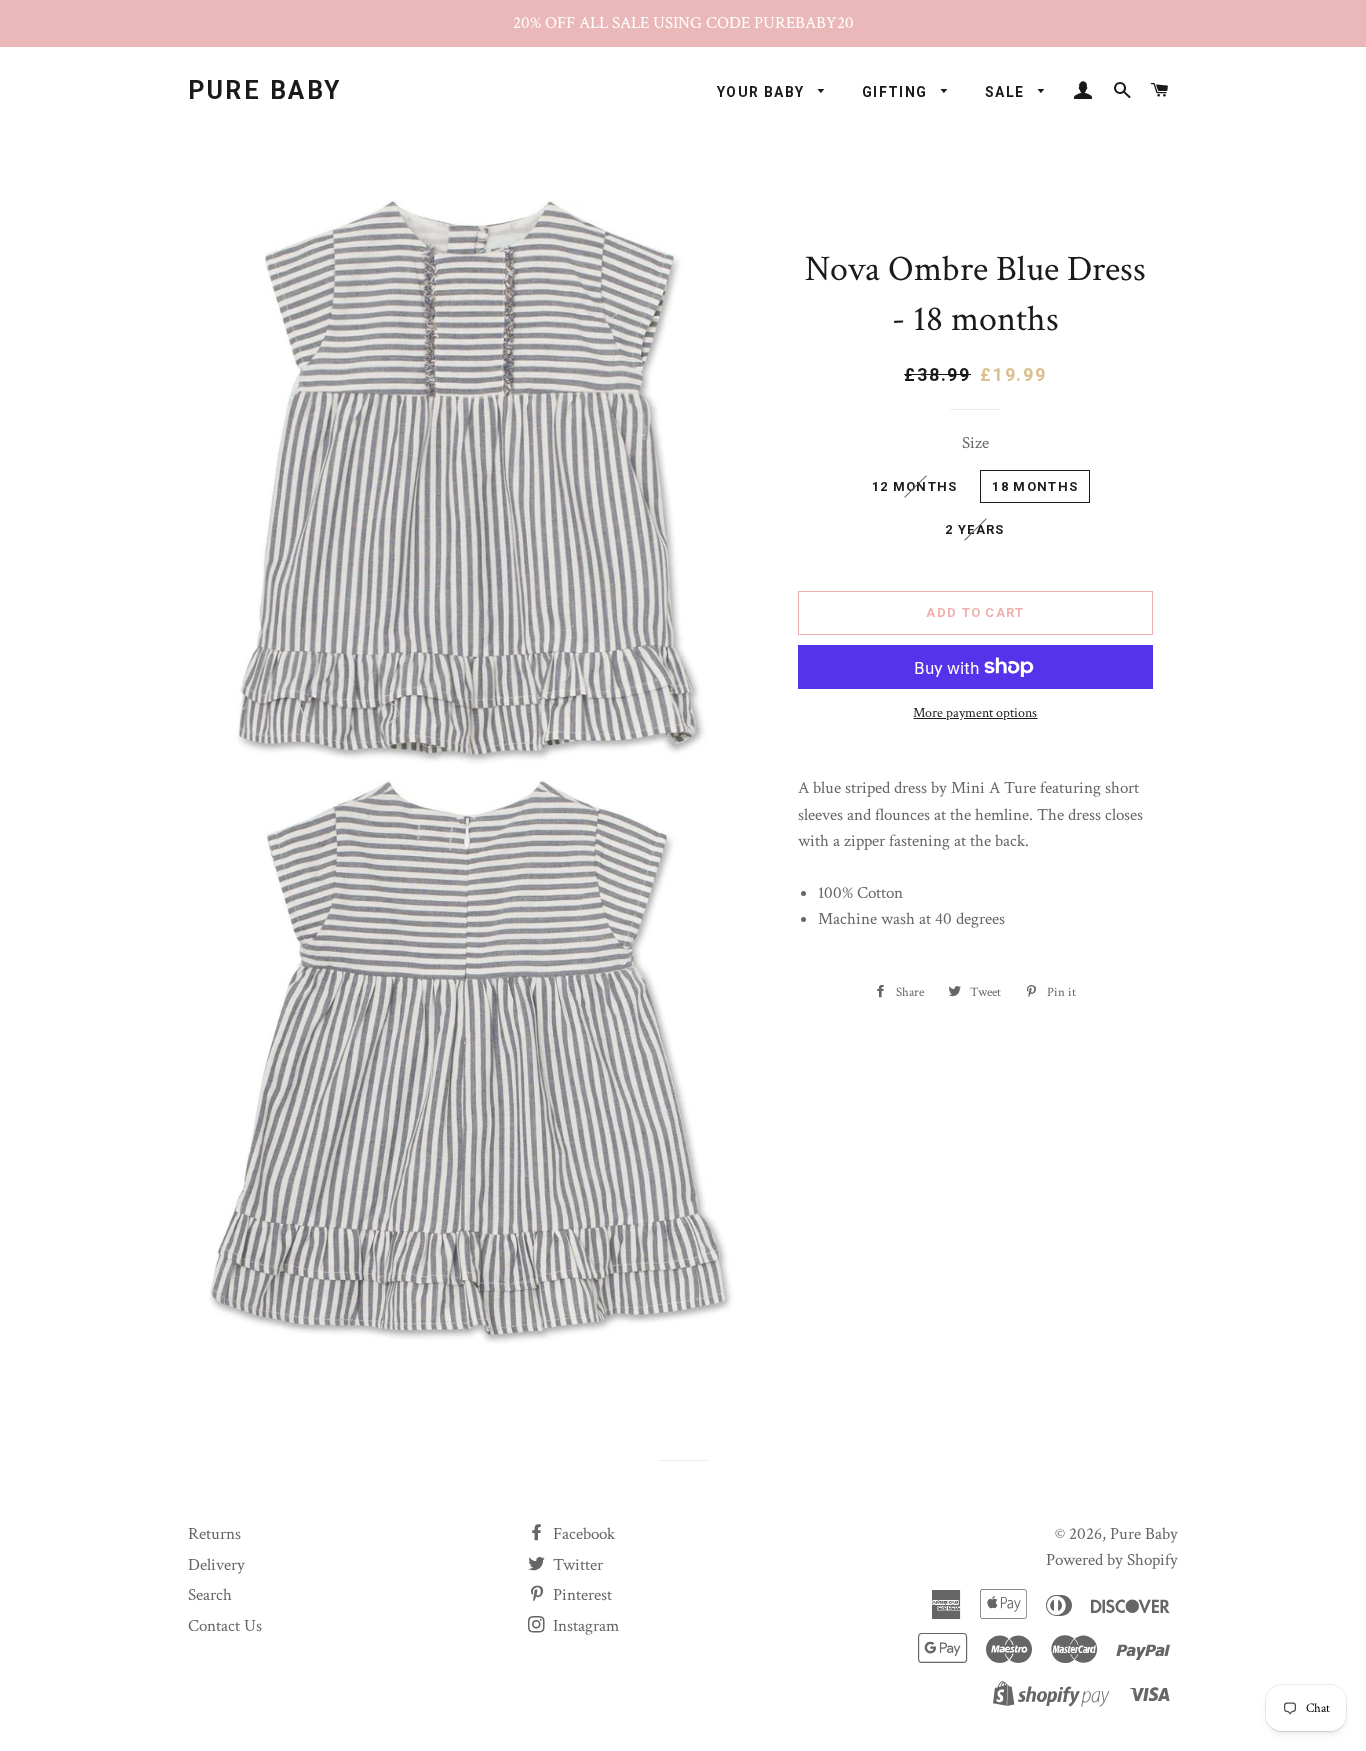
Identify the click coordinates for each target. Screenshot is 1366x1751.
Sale (1007, 92)
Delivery (216, 1565)
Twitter (576, 1565)
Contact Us (225, 1626)
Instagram (584, 1626)
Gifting (897, 92)
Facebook (582, 1534)
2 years (974, 529)
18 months (1035, 486)
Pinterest (580, 1595)
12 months (915, 486)
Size (975, 443)
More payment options (975, 713)
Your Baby (763, 92)
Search (210, 1595)
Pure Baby (265, 90)
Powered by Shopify (1112, 1560)
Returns (214, 1534)
